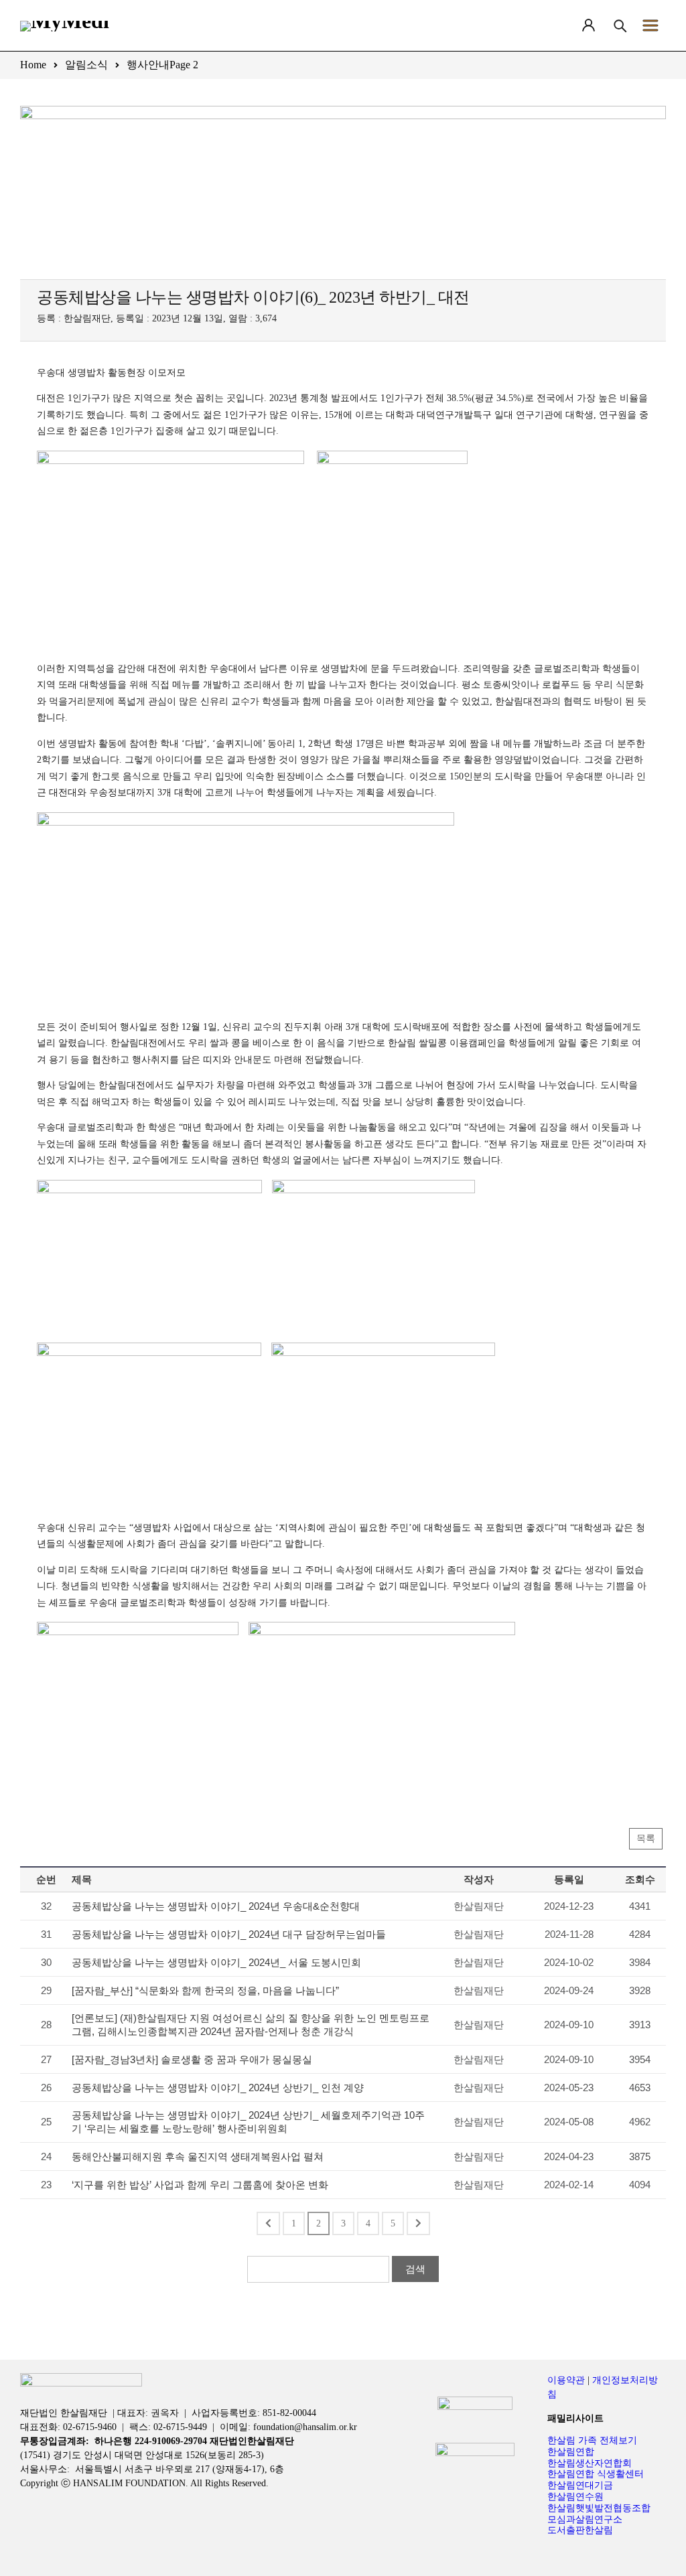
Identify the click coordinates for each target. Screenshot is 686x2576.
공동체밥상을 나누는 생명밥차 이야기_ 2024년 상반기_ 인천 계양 (218, 2088)
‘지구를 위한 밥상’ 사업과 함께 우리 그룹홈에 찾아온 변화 (200, 2185)
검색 (415, 2269)
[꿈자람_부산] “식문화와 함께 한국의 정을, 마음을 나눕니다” (205, 1990)
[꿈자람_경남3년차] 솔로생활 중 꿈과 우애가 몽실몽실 (192, 2059)
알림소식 (86, 65)
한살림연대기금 (580, 2485)
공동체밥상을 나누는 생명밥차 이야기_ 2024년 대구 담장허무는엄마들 (229, 1934)
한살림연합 (571, 2452)
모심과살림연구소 (585, 2519)
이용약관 (566, 2380)
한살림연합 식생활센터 (596, 2474)
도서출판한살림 (580, 2530)
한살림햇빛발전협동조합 (599, 2508)
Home (33, 65)
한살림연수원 (575, 2497)
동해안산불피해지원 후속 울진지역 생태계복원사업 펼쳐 (198, 2156)
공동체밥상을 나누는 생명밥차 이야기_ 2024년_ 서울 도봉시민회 (216, 1962)
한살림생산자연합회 (590, 2463)
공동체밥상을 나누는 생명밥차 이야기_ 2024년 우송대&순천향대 (216, 1906)
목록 (646, 1838)
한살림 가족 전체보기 (592, 2440)
